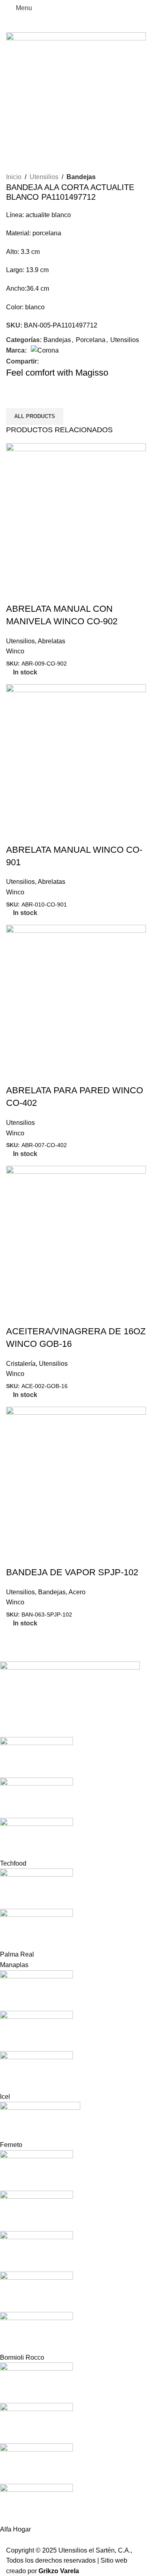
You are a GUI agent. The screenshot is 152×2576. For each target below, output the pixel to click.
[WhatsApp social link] (62, 361)
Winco (15, 651)
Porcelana (91, 340)
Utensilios (44, 177)
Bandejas (81, 177)
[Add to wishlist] (60, 593)
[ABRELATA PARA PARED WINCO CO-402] (76, 994)
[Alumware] (70, 2098)
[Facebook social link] (44, 361)
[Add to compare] (38, 593)
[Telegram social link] (72, 361)
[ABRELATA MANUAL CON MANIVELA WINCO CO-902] (76, 512)
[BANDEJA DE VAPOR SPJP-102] (76, 1476)
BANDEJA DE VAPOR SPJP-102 (72, 1572)
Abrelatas (51, 641)
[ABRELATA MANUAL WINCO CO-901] (76, 753)
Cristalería (21, 1364)
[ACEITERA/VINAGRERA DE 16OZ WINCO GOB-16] (76, 1235)
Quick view (16, 593)
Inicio (14, 177)
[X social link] (53, 361)
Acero (77, 1592)
